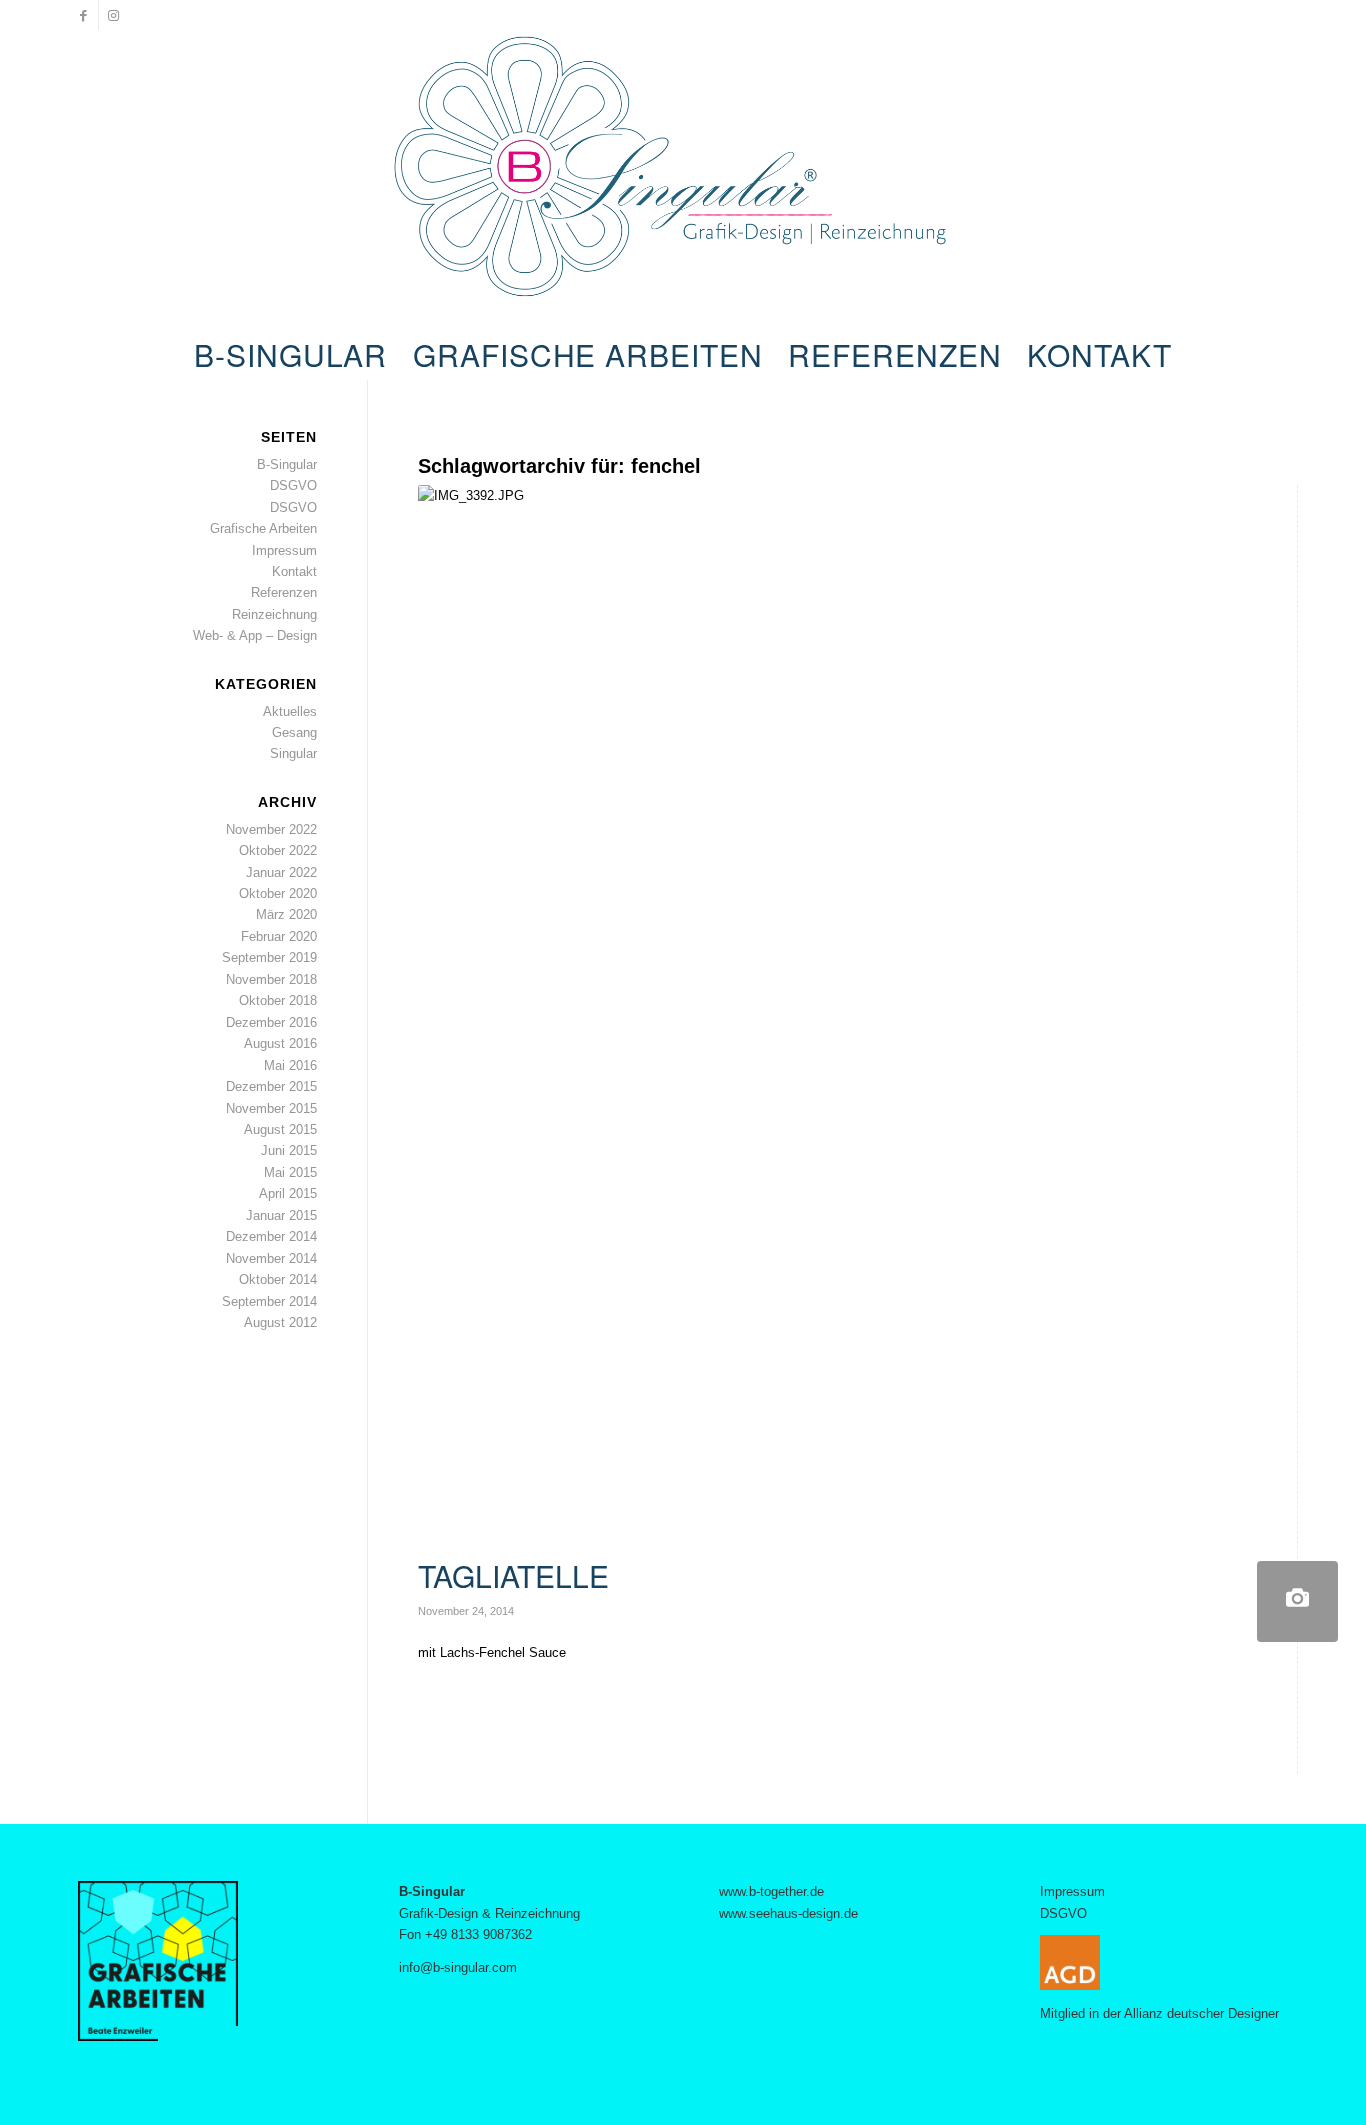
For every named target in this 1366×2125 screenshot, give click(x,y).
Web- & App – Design (255, 635)
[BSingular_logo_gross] (683, 180)
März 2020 (286, 914)
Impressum (284, 550)
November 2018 (271, 979)
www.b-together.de (771, 1891)
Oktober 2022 (278, 850)
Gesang (294, 732)
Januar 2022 (281, 872)
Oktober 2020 (278, 893)
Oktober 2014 (278, 1279)
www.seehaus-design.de (788, 1913)
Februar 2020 (279, 936)
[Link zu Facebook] (83, 15)
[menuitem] (290, 355)
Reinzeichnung (274, 614)
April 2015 (288, 1193)
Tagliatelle (513, 1575)
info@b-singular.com (458, 1967)
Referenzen (284, 592)
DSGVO (293, 485)
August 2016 (280, 1043)
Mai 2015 (290, 1172)
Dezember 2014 (271, 1236)
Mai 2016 (290, 1065)
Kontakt (294, 571)
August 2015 (280, 1129)
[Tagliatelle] (1297, 1601)
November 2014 (271, 1258)
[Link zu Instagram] (114, 15)
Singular (293, 753)
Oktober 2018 (278, 1000)
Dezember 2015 (271, 1086)
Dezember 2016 (271, 1022)
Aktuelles (290, 711)
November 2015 (271, 1108)
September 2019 (269, 957)
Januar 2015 (281, 1215)
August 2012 (280, 1322)
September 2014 (269, 1301)
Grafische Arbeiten (263, 528)
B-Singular (287, 464)
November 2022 (271, 829)
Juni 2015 (289, 1150)
